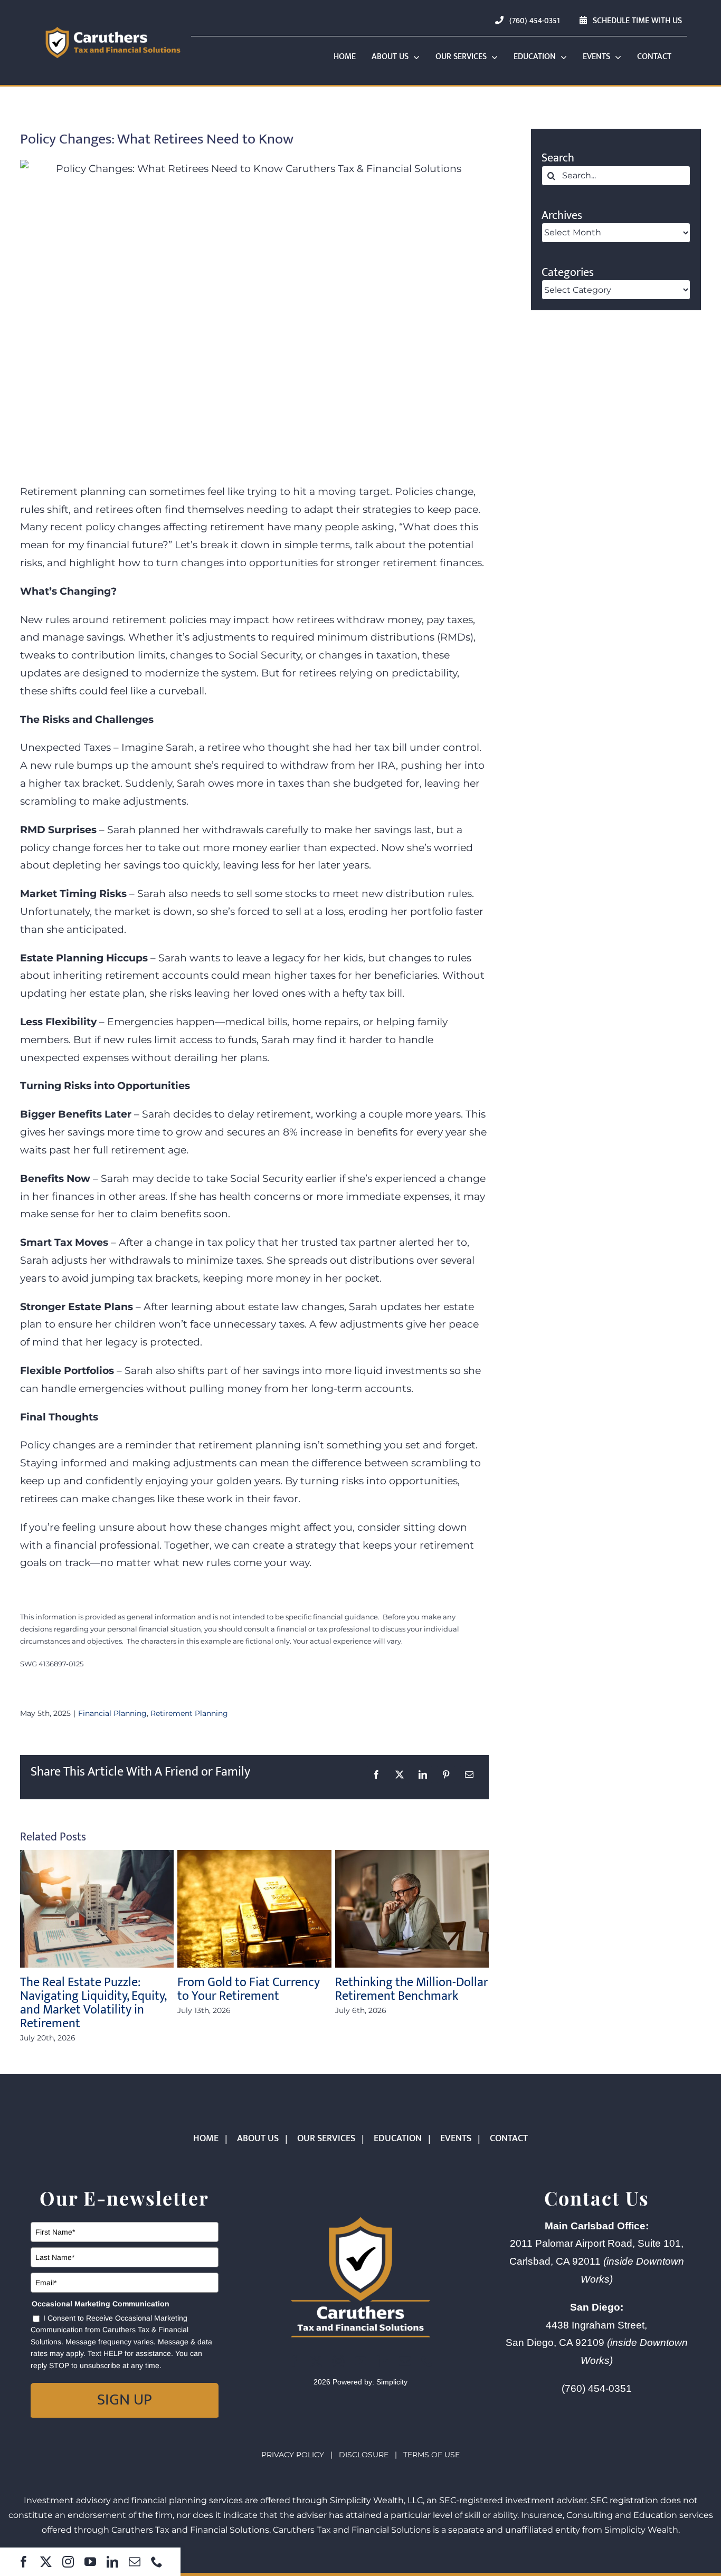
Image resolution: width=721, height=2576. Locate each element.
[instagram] (68, 2562)
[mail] (135, 2562)
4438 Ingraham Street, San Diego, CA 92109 (597, 2343)
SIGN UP (125, 2400)
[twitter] (46, 2562)
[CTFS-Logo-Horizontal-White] (113, 28)
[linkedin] (112, 2562)
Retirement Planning (189, 1713)
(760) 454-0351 (597, 2388)
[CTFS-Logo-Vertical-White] (360, 2217)
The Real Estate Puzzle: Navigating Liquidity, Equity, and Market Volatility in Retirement (93, 2003)
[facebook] (24, 2562)
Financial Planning (112, 1713)
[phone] (157, 2562)
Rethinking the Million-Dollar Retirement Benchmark (412, 1989)
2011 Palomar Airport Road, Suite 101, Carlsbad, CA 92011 (597, 2261)
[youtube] (90, 2562)
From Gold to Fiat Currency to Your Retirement (249, 1989)
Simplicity (392, 2382)
